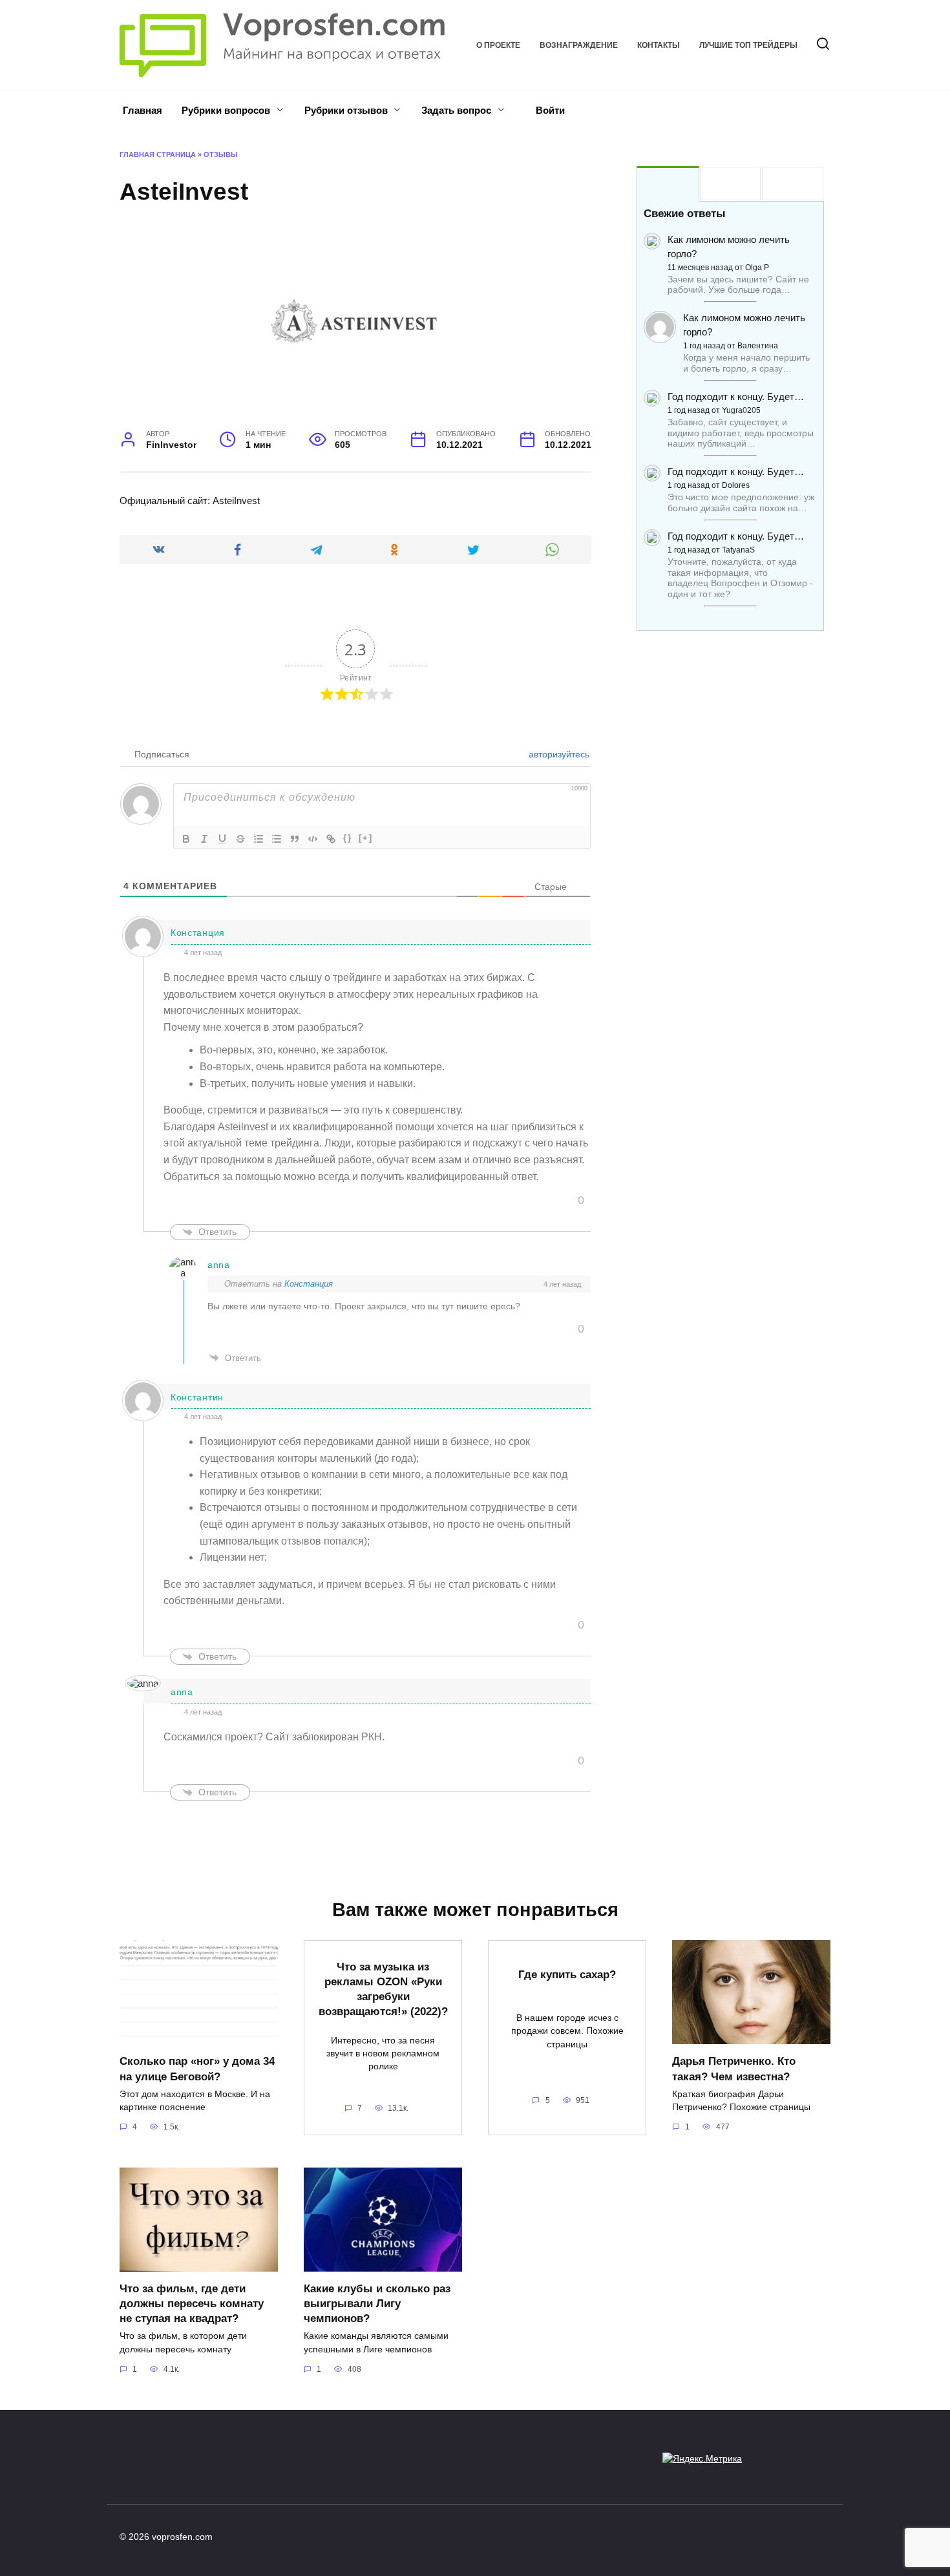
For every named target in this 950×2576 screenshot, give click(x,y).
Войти (549, 110)
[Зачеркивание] (240, 839)
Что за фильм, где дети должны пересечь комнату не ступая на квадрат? (192, 2303)
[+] (366, 838)
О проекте (498, 45)
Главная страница (158, 154)
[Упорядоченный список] (259, 839)
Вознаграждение (579, 45)
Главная (142, 110)
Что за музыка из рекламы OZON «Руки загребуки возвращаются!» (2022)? (383, 1989)
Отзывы (221, 154)
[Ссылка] (331, 839)
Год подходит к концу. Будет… (736, 396)
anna (219, 1265)
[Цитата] (295, 839)
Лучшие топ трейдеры (748, 45)
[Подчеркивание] (222, 839)
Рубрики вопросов (226, 110)
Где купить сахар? (567, 1974)
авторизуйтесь (558, 754)
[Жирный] (186, 839)
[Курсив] (204, 839)
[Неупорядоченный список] (277, 839)
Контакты (659, 45)
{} (348, 838)
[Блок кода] (313, 839)
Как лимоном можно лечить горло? (729, 247)
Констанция (309, 1284)
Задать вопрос (456, 110)
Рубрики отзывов (346, 110)
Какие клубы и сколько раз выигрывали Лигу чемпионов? (377, 2303)
